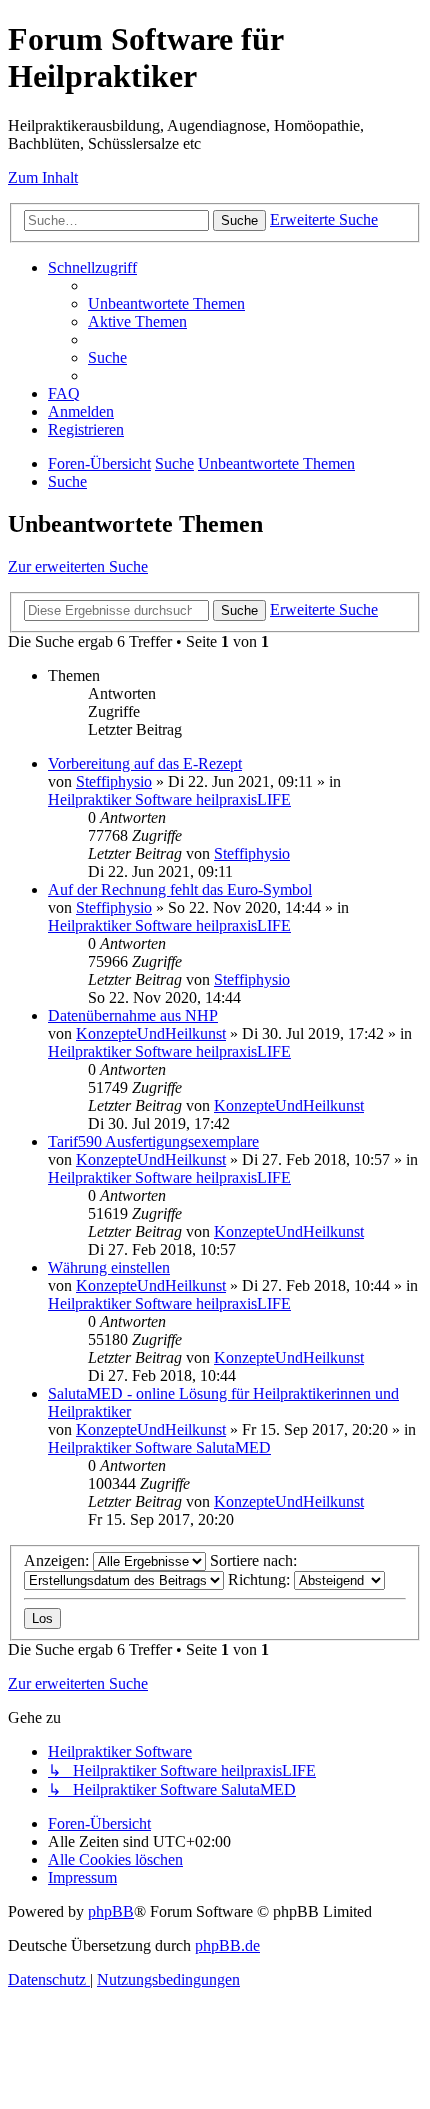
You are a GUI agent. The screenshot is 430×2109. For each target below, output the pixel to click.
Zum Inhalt (43, 177)
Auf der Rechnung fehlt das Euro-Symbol (180, 889)
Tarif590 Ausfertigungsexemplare (153, 1141)
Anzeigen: (58, 1560)
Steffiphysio (114, 781)
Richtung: (261, 1579)
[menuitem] (166, 303)
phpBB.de (227, 1945)
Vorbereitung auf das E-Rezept (145, 763)
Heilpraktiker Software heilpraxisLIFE (169, 799)
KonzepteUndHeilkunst (151, 1033)
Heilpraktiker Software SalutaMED (159, 1447)
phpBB (111, 1911)
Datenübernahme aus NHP (133, 1015)
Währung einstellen (109, 1267)
